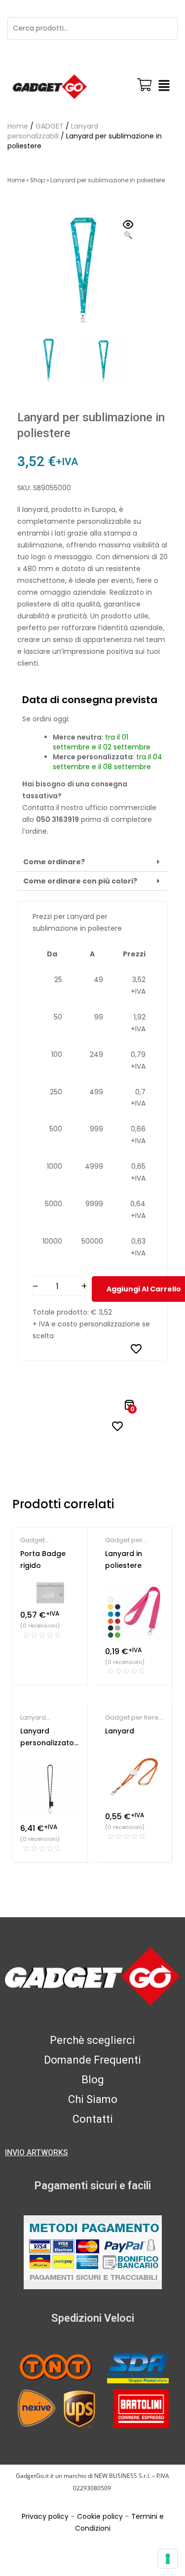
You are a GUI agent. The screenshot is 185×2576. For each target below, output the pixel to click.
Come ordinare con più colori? (80, 881)
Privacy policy (45, 2516)
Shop (37, 180)
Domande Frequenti (92, 2060)
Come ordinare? (54, 862)
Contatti (93, 2119)
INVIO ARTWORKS (37, 2152)
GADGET (50, 126)
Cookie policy (100, 2516)
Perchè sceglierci (92, 2040)
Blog (93, 2080)
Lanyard (120, 1731)
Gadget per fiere (132, 1717)
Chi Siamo (93, 2099)
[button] (164, 87)
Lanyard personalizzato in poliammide (47, 1743)
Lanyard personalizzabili (53, 131)
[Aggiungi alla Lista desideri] (136, 1349)
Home (18, 126)
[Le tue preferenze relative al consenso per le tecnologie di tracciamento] (168, 2559)
